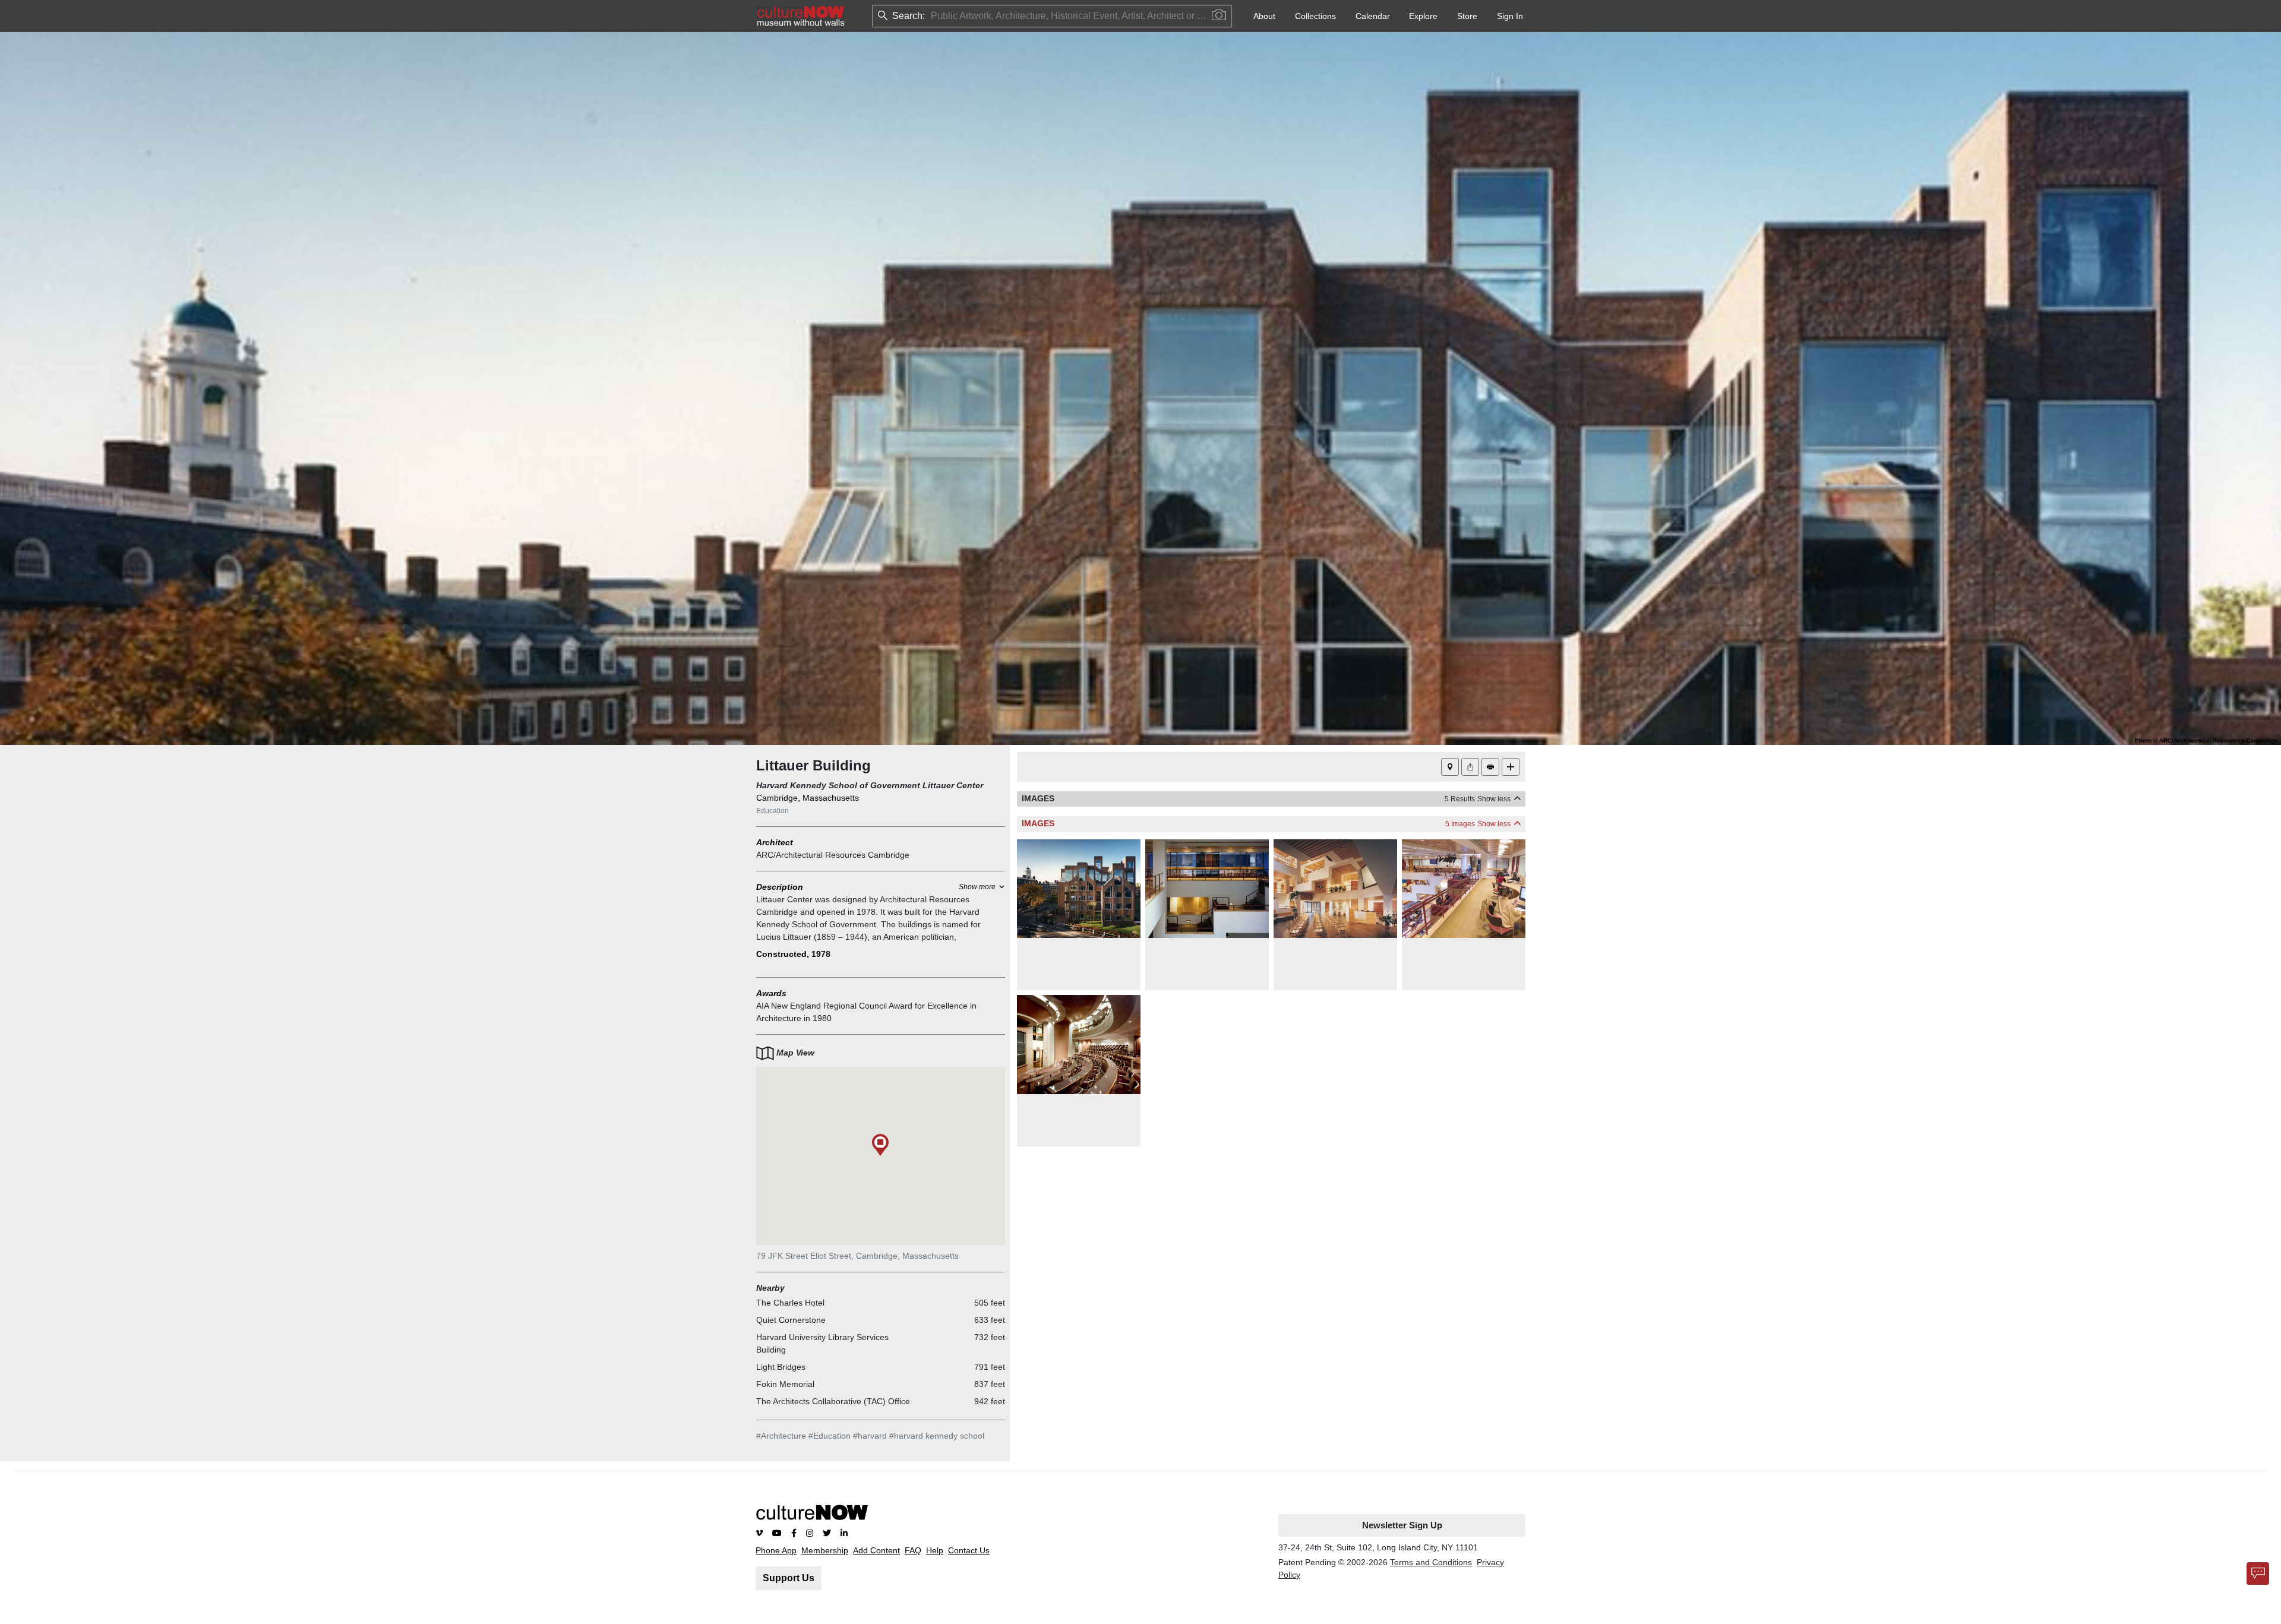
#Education (830, 1436)
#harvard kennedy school (937, 1436)
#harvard (870, 1436)
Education (773, 811)
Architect (775, 842)
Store (1467, 16)
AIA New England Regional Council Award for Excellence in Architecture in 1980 (866, 1012)
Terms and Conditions (1431, 1562)
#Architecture (781, 1436)
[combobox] (932, 16)
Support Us (789, 1578)
